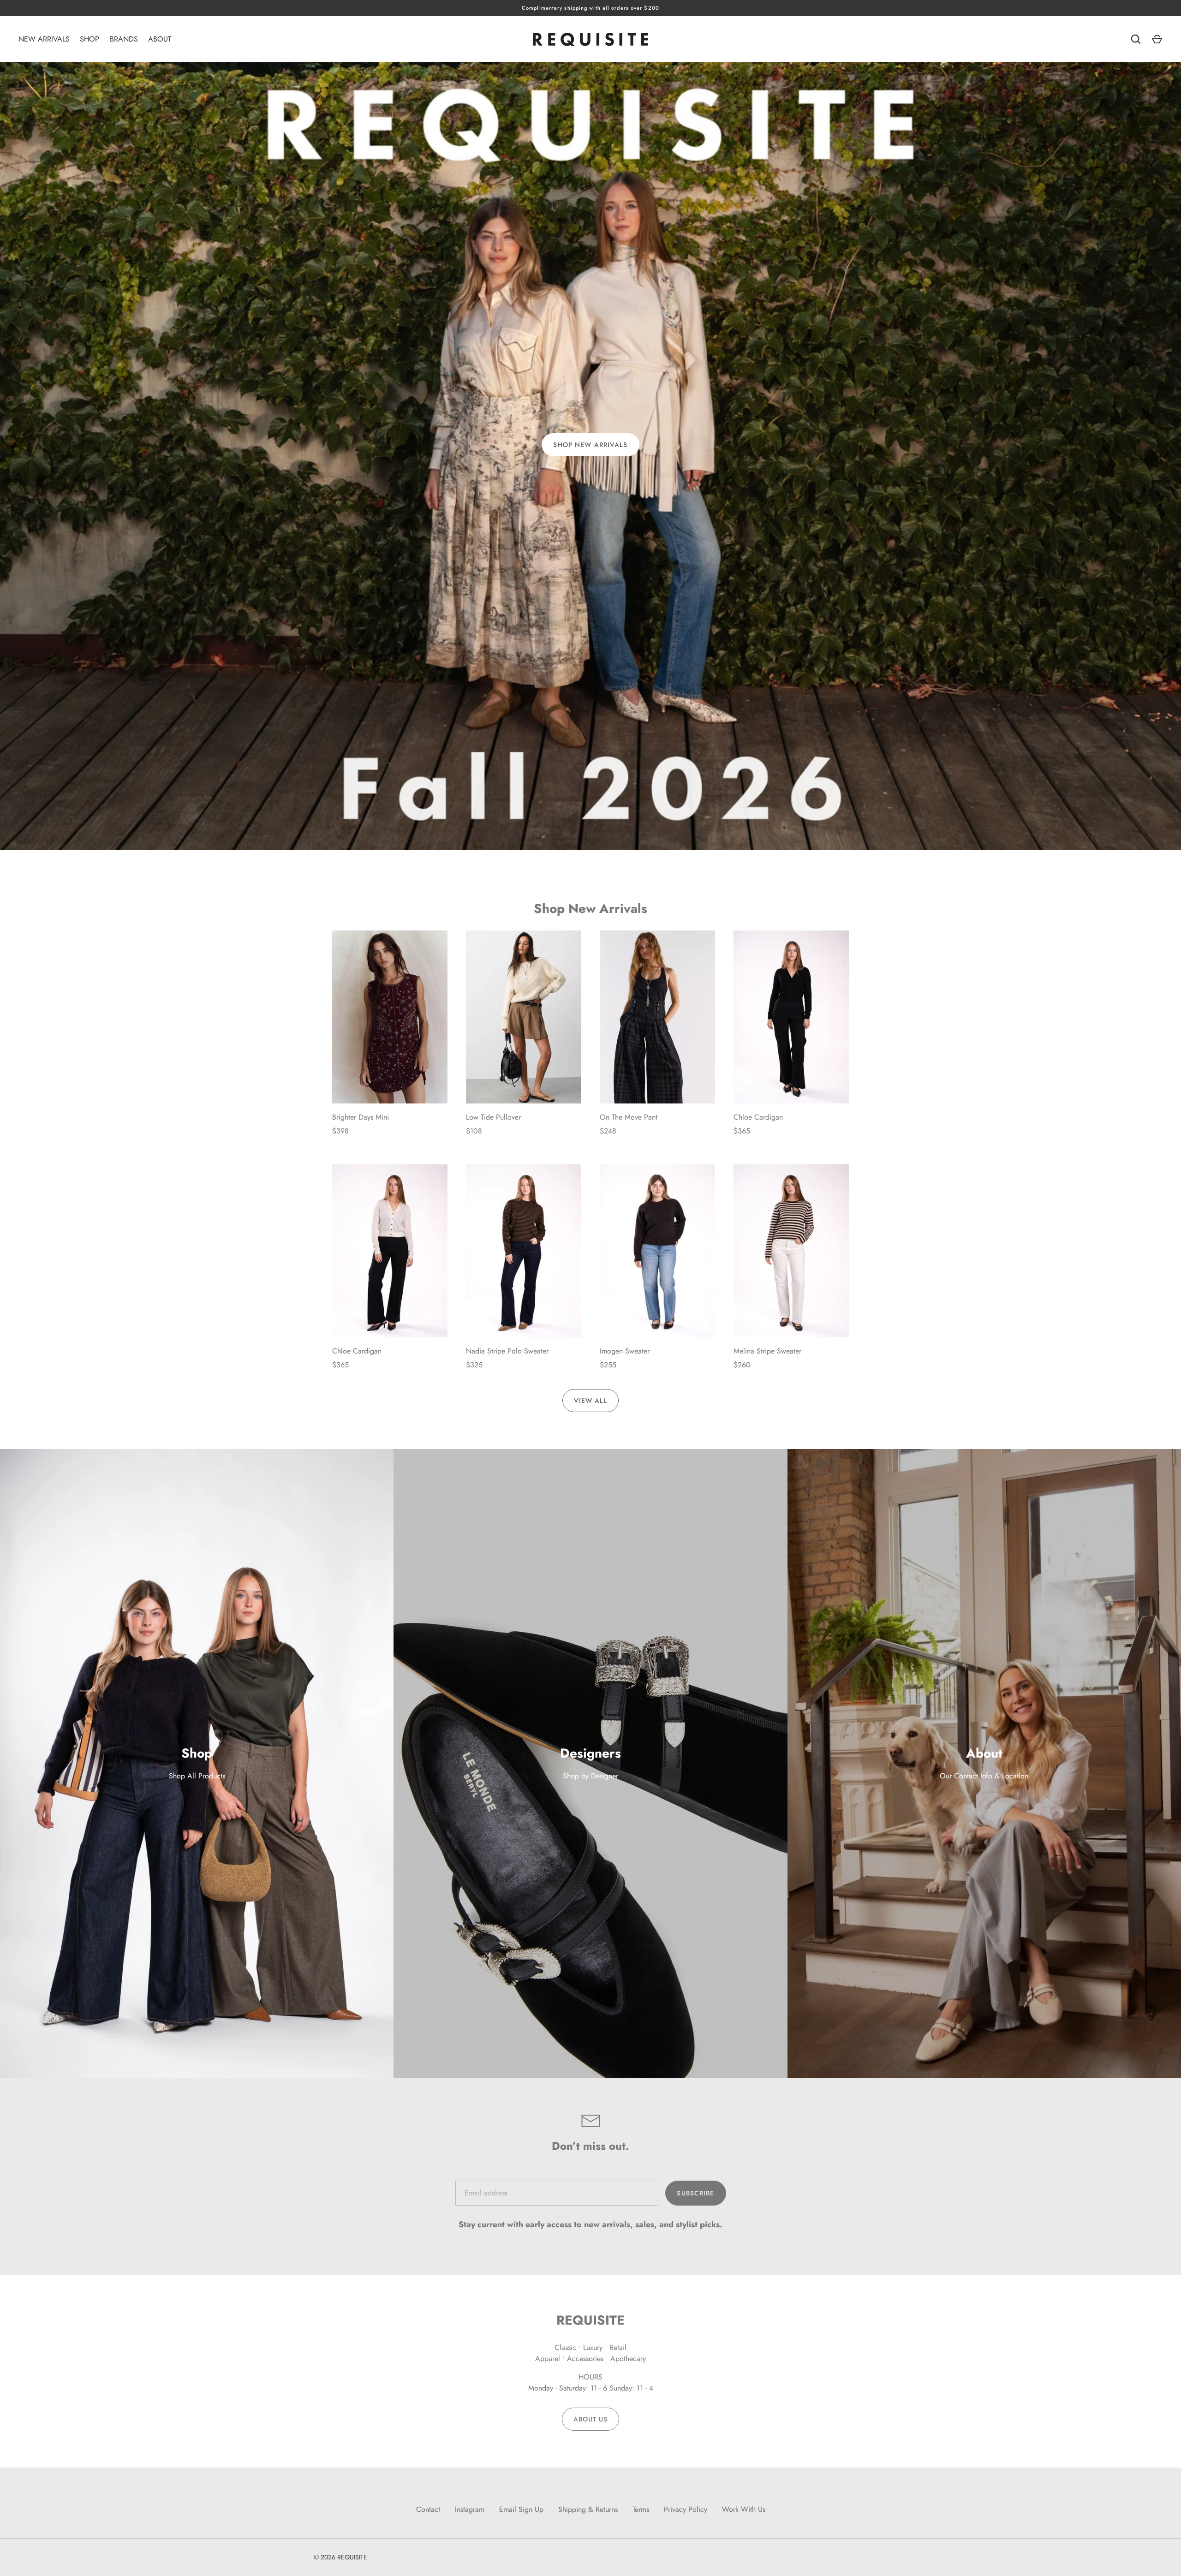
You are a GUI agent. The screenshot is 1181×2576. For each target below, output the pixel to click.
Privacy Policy (686, 2509)
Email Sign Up (521, 2509)
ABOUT (160, 39)
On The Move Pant (629, 1117)
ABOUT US (591, 2419)
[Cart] (1157, 39)
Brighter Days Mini (361, 1117)
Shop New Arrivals (590, 445)
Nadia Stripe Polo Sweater (507, 1351)
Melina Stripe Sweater (767, 1351)
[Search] (1136, 39)
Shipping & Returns (588, 2509)
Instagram (470, 2509)
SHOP (89, 39)
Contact (428, 2509)
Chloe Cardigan (758, 1117)
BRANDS (124, 39)
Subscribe (695, 2193)
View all (591, 1401)
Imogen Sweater (625, 1351)
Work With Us (744, 2509)
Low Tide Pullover (493, 1117)
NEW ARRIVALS (44, 39)
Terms (641, 2509)
